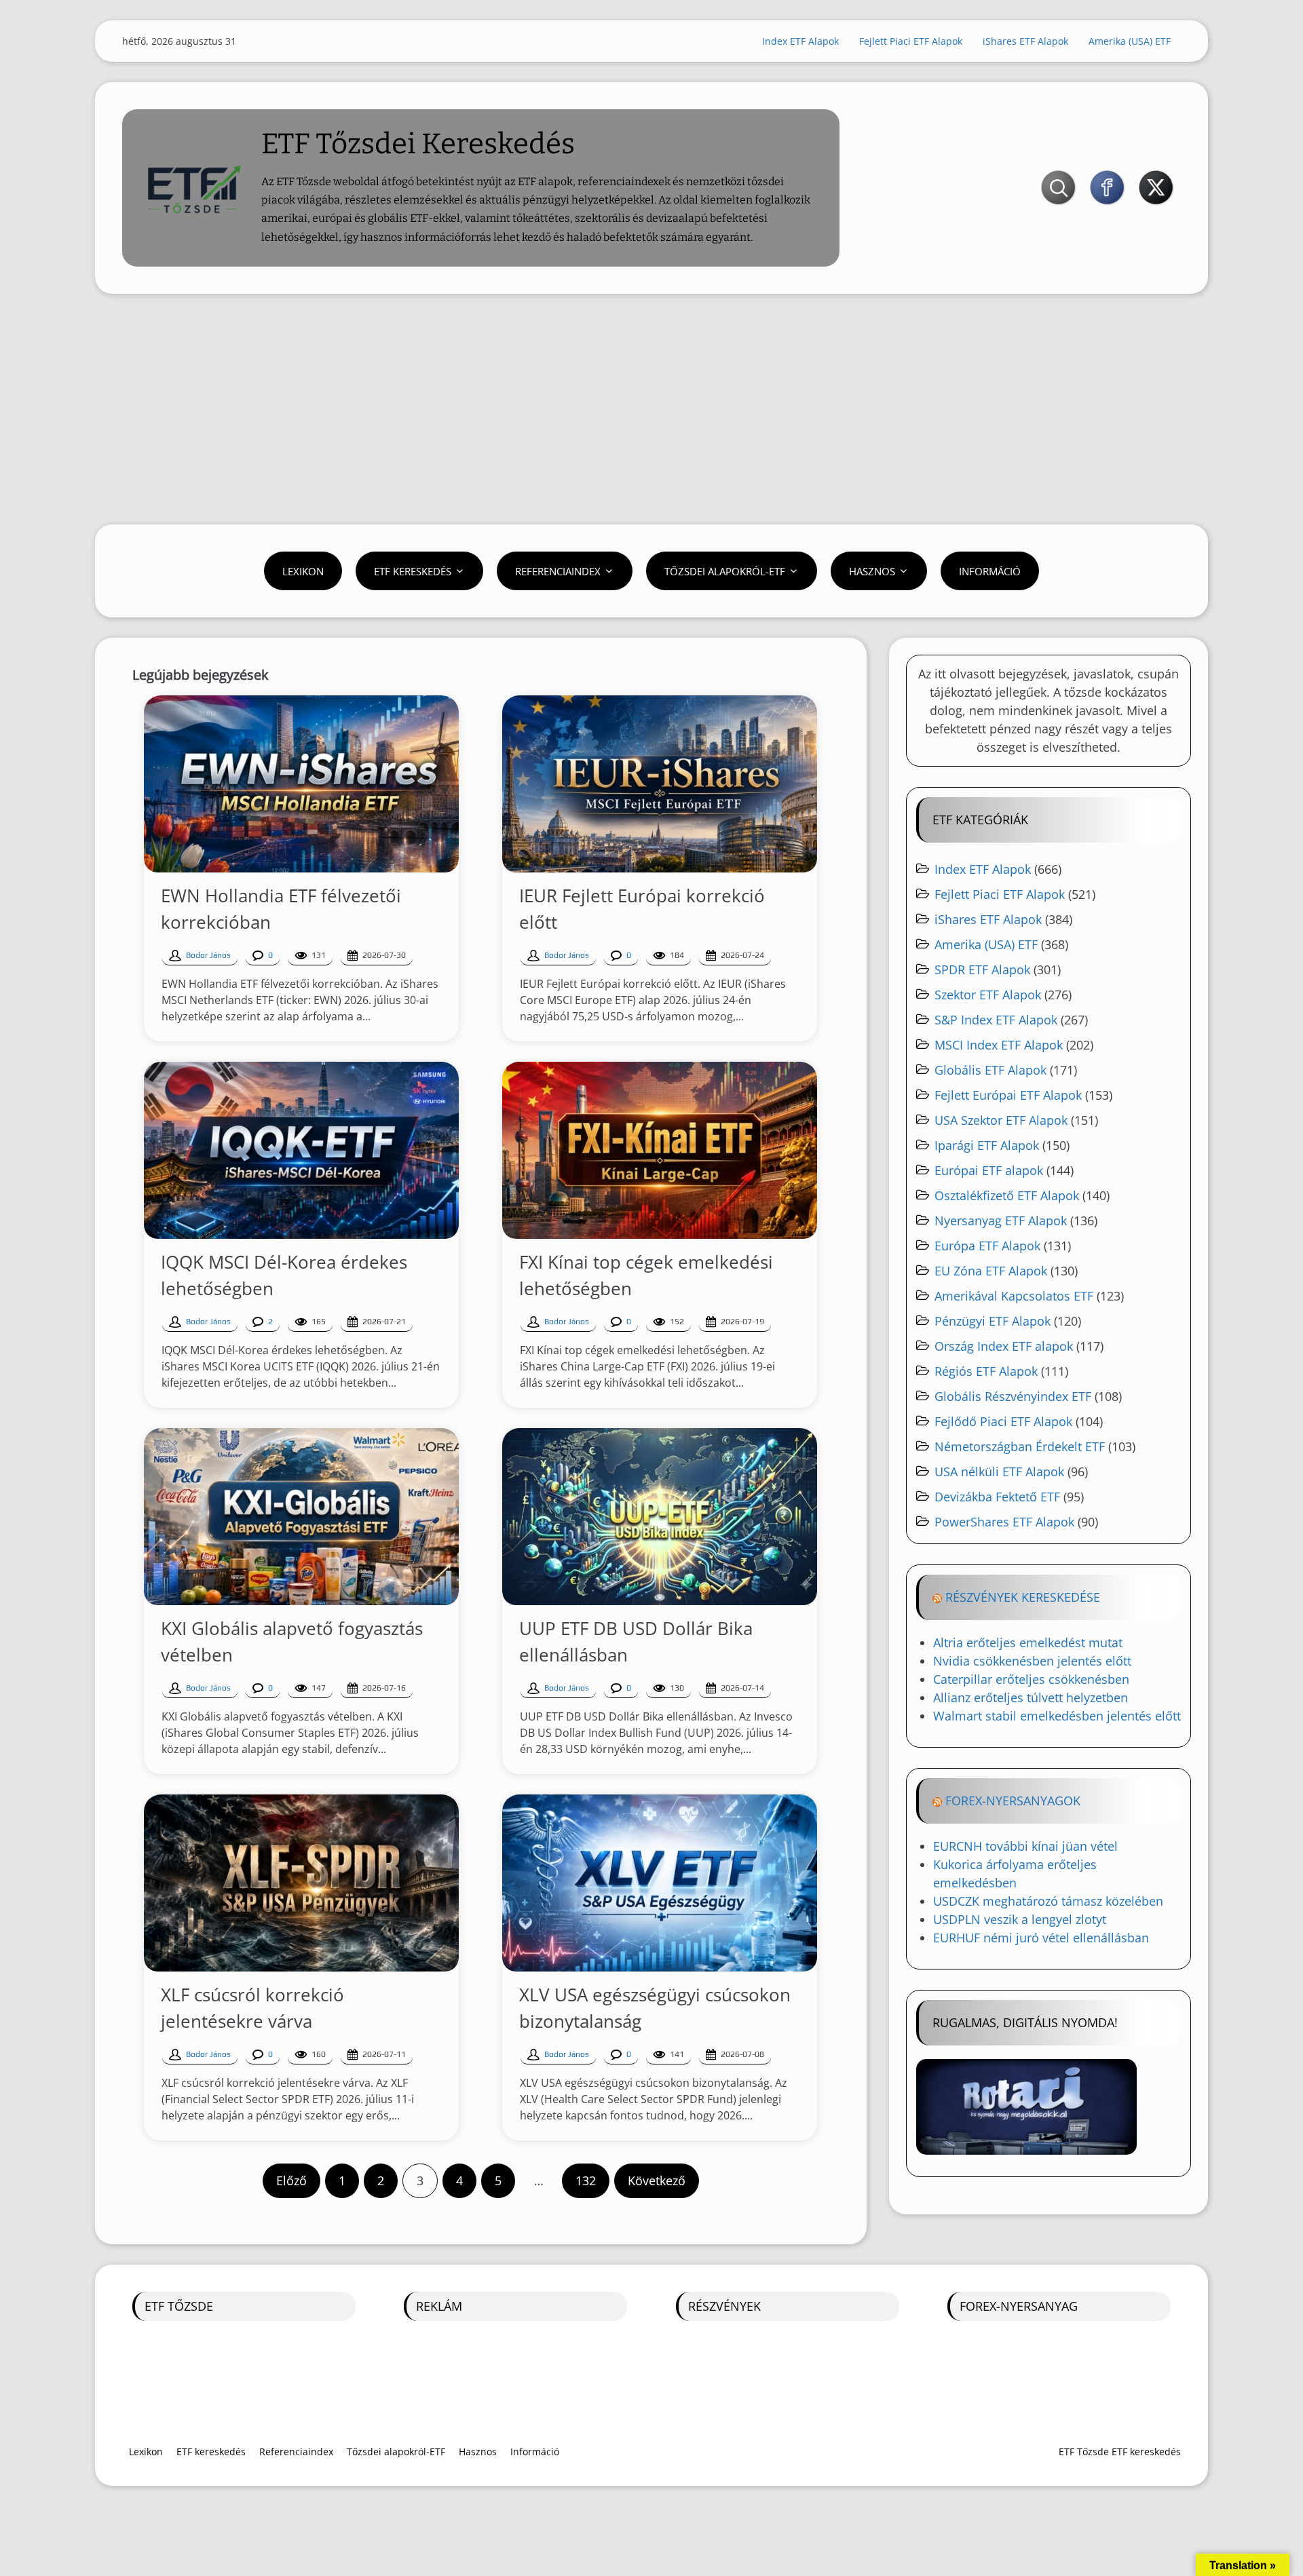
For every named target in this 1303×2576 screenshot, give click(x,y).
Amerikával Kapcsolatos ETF (1014, 1296)
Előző (291, 2180)
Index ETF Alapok (800, 41)
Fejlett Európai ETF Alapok (1008, 1095)
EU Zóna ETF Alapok (991, 1271)
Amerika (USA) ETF (1130, 41)
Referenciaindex (558, 571)
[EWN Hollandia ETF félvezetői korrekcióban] (301, 784)
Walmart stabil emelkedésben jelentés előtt (1057, 1716)
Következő (657, 2180)
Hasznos (872, 571)
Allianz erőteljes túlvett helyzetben (1031, 1697)
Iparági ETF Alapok (987, 1145)
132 (586, 2180)
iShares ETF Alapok (1025, 41)
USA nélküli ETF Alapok (999, 1472)
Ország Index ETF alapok (1004, 1346)
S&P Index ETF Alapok (996, 1020)
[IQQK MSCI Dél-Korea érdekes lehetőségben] (301, 1150)
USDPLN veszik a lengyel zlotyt (1020, 1919)
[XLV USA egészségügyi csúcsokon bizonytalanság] (660, 1883)
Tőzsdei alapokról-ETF (725, 571)
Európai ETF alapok (989, 1170)
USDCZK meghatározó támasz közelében (1048, 1901)
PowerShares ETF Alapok (1004, 1522)
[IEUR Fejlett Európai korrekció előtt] (660, 784)
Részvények (724, 2306)
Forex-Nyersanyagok (1013, 1801)
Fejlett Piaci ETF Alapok (911, 41)
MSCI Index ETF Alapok (999, 1045)
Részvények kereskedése (1023, 1597)
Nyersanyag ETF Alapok (1001, 1220)
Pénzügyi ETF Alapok (993, 1321)
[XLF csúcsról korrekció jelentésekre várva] (301, 1883)
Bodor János (208, 955)
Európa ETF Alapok (987, 1246)
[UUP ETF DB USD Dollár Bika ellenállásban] (660, 1517)
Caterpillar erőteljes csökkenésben (1031, 1679)
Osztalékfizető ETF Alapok (1007, 1195)
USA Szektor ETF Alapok (1001, 1120)
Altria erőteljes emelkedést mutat (1028, 1642)
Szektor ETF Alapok (988, 995)
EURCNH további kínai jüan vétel (1025, 1846)
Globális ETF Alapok (990, 1070)
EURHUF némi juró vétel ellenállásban (1041, 1938)
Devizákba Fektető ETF (997, 1497)
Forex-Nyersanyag (1019, 2306)
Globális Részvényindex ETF (1013, 1396)
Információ (990, 571)
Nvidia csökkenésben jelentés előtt (1032, 1661)
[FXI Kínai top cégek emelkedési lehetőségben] (660, 1150)
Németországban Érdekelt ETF (1020, 1446)
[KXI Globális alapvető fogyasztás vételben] (301, 1517)
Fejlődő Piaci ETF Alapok (1003, 1421)
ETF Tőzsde (179, 2306)
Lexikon (303, 571)
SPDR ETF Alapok (982, 969)
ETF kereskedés (413, 571)
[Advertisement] (651, 409)
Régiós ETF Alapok (986, 1371)
